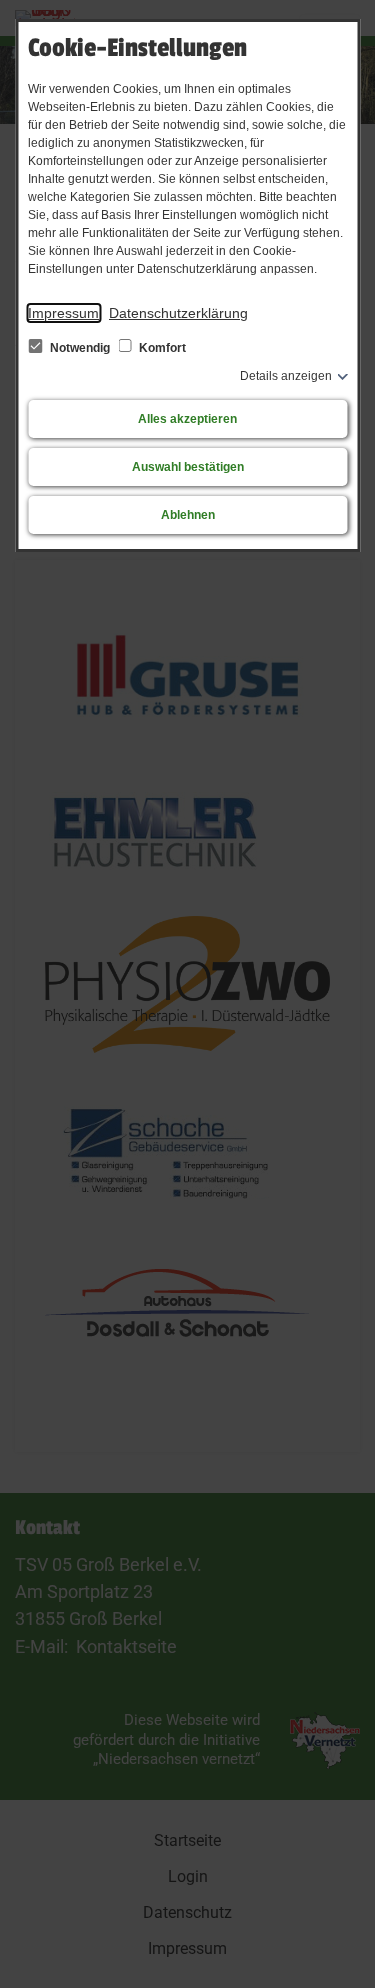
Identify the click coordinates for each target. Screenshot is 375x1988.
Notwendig (80, 348)
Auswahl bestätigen (188, 467)
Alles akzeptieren (187, 419)
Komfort (161, 348)
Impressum (63, 313)
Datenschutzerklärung (178, 313)
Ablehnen (188, 515)
